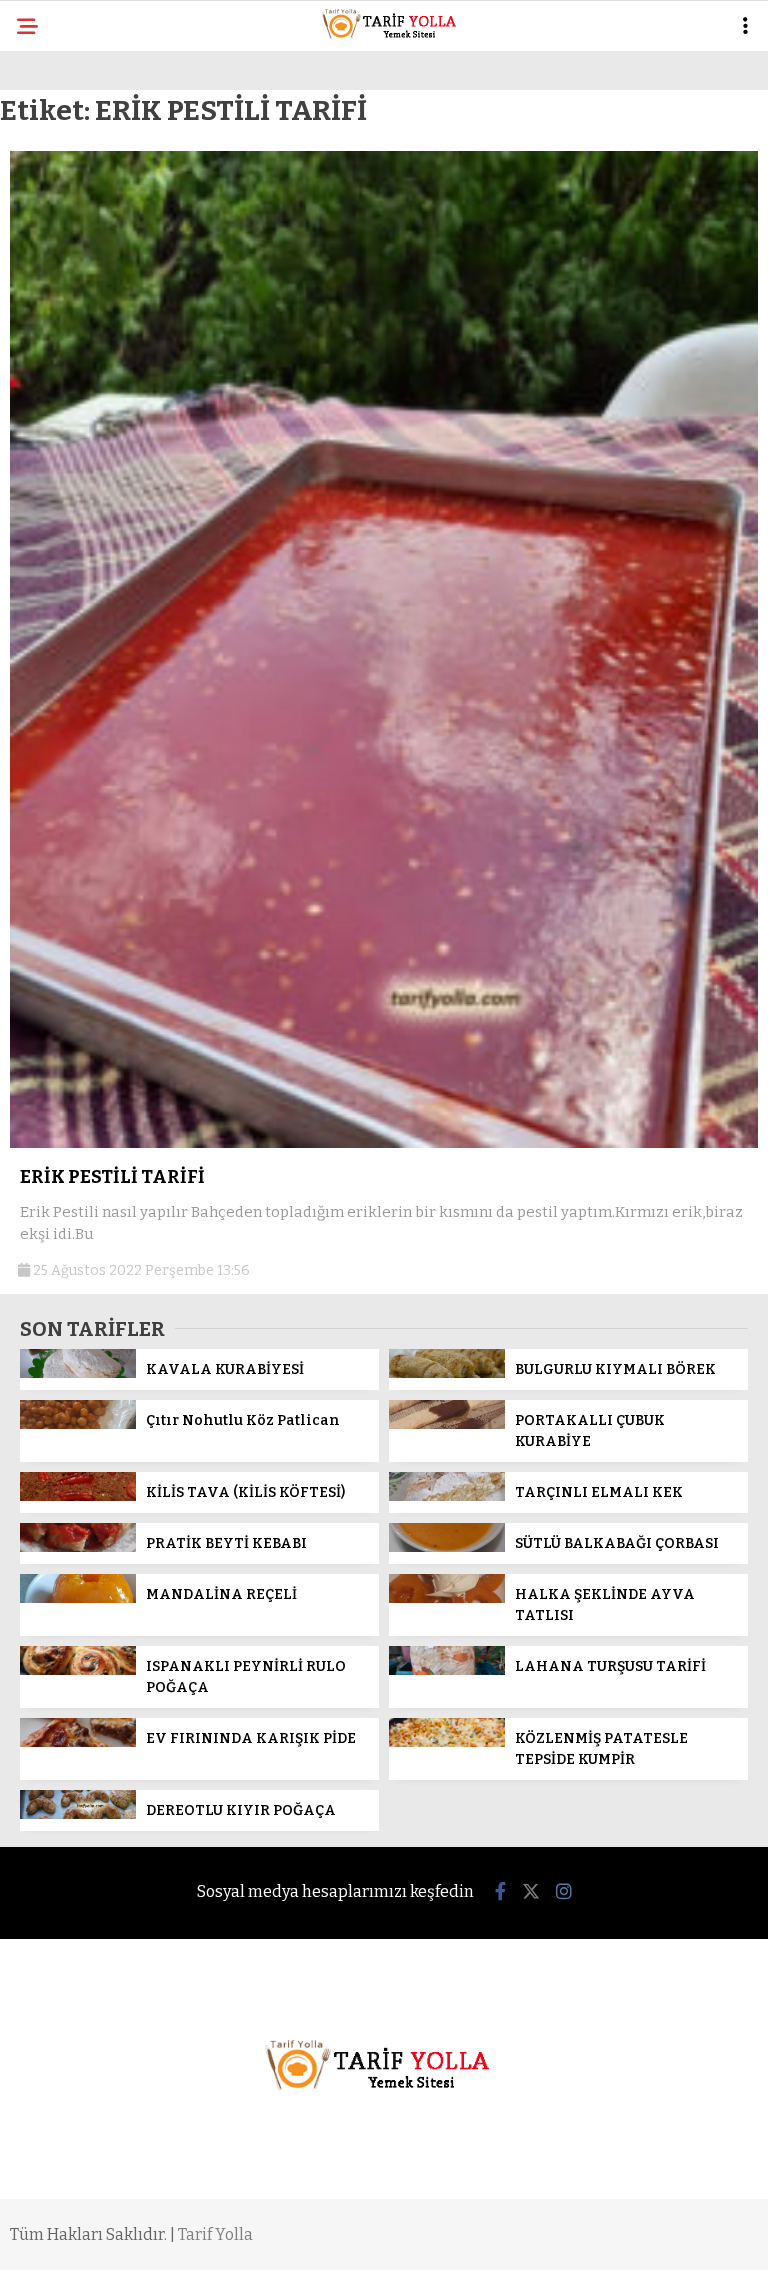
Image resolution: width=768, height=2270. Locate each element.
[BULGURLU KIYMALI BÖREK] (447, 1373)
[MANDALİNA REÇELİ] (78, 1598)
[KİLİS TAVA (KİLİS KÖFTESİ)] (78, 1496)
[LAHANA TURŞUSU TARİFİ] (447, 1670)
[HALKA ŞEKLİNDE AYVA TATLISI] (447, 1598)
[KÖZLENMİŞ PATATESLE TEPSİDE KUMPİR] (447, 1742)
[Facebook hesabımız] (500, 1892)
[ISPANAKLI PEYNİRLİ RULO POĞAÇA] (78, 1670)
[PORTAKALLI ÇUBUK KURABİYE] (447, 1424)
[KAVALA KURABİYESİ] (78, 1373)
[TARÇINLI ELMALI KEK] (447, 1496)
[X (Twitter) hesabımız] (531, 1892)
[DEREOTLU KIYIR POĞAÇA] (78, 1814)
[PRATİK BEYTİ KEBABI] (78, 1547)
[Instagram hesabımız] (564, 1892)
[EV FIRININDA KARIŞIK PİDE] (78, 1742)
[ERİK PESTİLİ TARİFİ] (384, 1143)
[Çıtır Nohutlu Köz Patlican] (78, 1424)
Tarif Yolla (215, 2234)
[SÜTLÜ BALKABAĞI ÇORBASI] (447, 1547)
